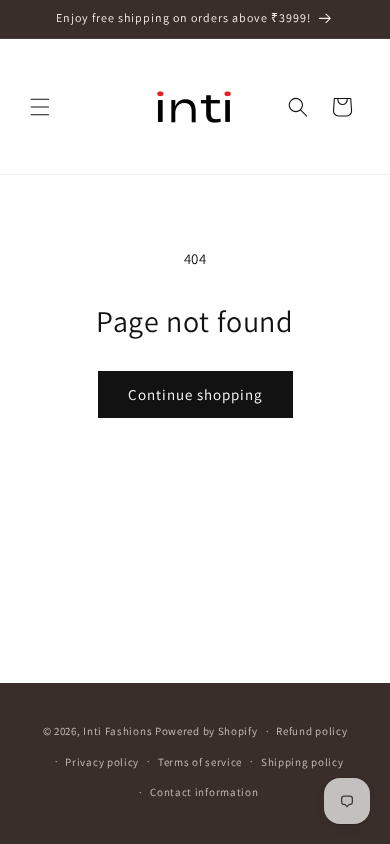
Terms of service (200, 762)
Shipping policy (302, 762)
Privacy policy (102, 762)
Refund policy (311, 731)
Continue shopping (195, 394)
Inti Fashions (117, 731)
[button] (40, 107)
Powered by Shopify (206, 731)
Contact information (204, 792)
